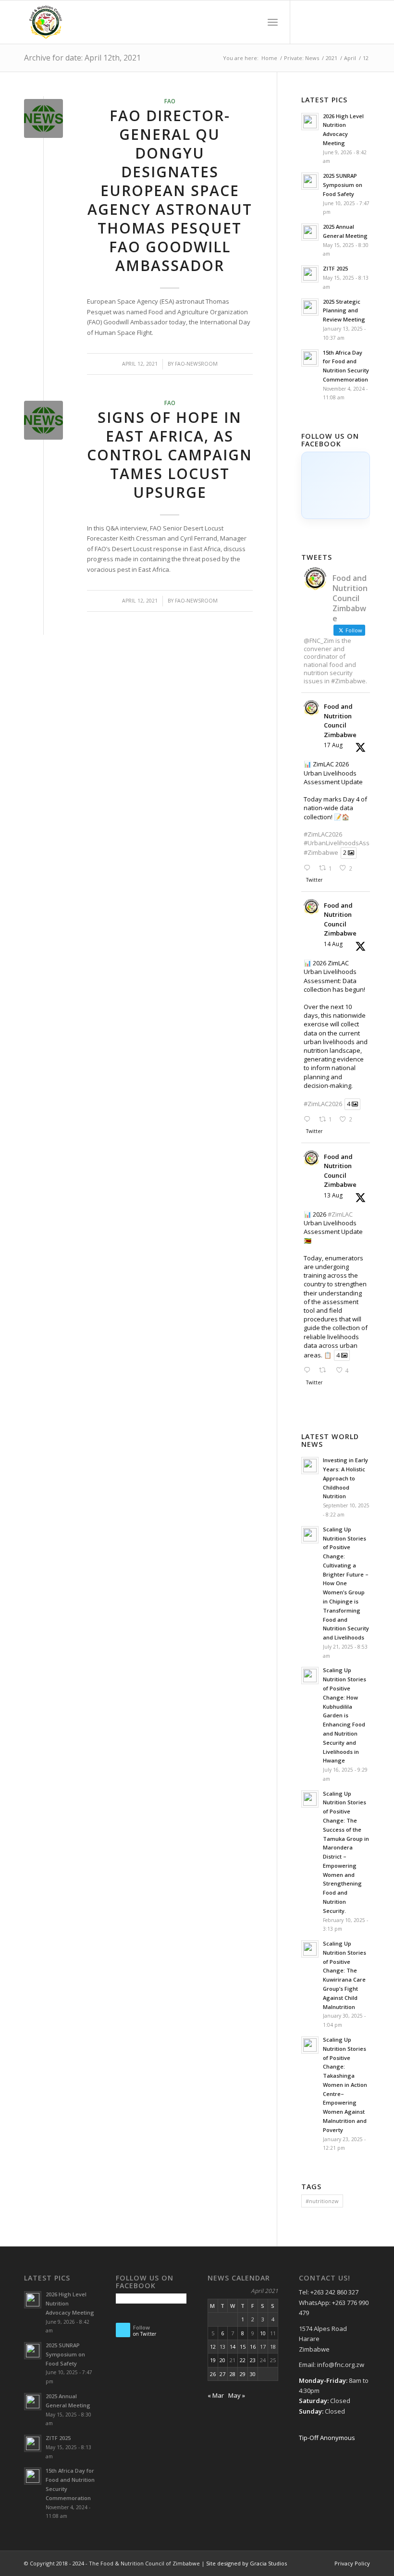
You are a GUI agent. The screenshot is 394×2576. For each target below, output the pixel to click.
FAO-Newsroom (196, 364)
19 (213, 2360)
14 (233, 2347)
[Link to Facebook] (305, 22)
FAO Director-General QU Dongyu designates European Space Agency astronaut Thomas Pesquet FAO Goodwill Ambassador (170, 191)
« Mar (216, 2395)
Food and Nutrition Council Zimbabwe (340, 721)
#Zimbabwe (321, 853)
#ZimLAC (340, 1214)
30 (253, 2374)
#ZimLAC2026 (323, 834)
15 (243, 2347)
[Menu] (273, 22)
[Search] (252, 22)
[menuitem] (252, 22)
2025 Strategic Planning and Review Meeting (344, 311)
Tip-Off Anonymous (327, 2438)
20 (222, 2360)
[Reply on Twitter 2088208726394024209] (309, 1120)
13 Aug (333, 1195)
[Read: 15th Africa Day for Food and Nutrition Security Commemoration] (310, 358)
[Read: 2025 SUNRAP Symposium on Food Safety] (310, 181)
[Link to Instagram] (348, 22)
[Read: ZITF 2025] (310, 274)
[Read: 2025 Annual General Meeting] (310, 232)
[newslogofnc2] (43, 118)
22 (243, 2360)
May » (237, 2395)
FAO (170, 101)
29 (243, 2374)
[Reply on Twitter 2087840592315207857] (309, 1371)
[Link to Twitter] (320, 22)
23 (253, 2360)
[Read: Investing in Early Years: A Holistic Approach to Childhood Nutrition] (310, 1466)
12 (213, 2347)
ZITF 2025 (335, 268)
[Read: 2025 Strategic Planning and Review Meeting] (310, 307)
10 (263, 2333)
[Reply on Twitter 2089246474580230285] (309, 869)
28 (233, 2374)
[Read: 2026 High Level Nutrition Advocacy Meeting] (310, 122)
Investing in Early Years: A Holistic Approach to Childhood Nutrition (345, 1478)
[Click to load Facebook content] (336, 485)
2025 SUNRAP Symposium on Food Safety (343, 185)
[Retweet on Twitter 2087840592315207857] (325, 1371)
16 (253, 2347)
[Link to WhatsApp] (363, 22)
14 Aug (333, 944)
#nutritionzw (322, 2201)
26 (213, 2374)
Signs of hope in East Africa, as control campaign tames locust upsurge (170, 455)
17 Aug (333, 745)
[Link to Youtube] (334, 22)
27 (222, 2374)
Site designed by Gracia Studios (246, 2563)
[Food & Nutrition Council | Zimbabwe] (46, 22)
